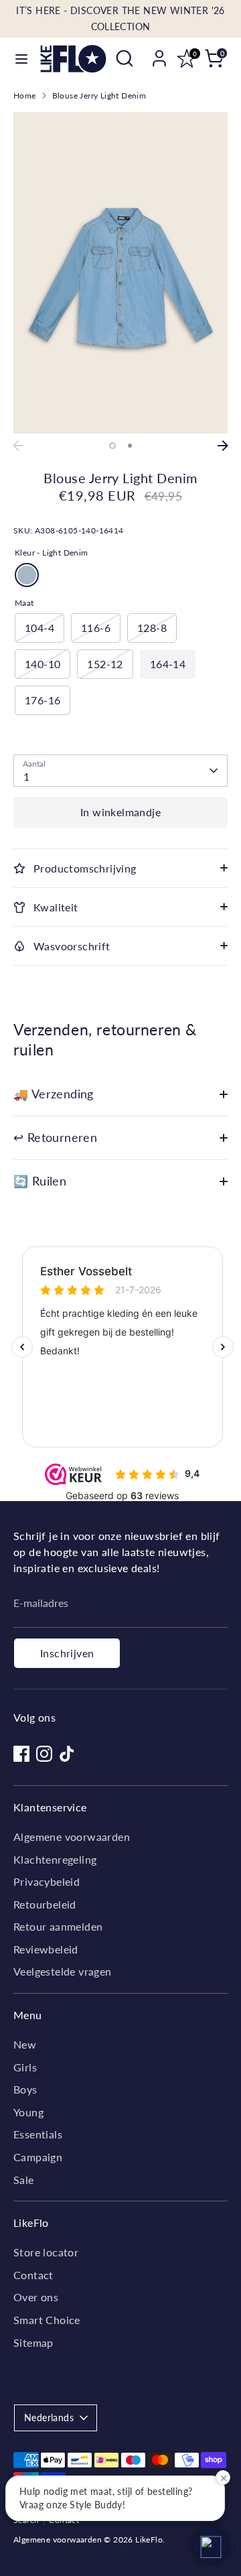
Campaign (38, 2157)
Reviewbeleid (46, 1949)
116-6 (96, 628)
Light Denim (27, 575)
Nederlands (49, 2418)
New (25, 2044)
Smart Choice (47, 2320)
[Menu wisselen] (21, 59)
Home (25, 95)
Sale (24, 2180)
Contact (33, 2275)
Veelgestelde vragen (63, 1971)
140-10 (43, 664)
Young (28, 2112)
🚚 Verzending (54, 1094)
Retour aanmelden (58, 1926)
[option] (120, 273)
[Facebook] (21, 1754)
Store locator (46, 2252)
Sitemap (33, 2342)
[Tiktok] (67, 1754)
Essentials (38, 2134)
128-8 (152, 628)
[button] (211, 2546)
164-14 (168, 664)
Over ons (36, 2297)
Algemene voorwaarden (72, 1837)
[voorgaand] (18, 446)
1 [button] (112, 446)
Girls (25, 2067)
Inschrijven (67, 1653)
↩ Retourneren (55, 1138)
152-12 (105, 664)
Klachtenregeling (55, 1859)
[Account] (159, 53)
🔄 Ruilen (40, 1181)
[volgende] (223, 446)
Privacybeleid (47, 1881)
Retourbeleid (45, 1904)
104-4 (39, 628)
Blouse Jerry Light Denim (99, 95)
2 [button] (130, 446)
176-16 (43, 700)
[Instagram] (44, 1754)
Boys (25, 2089)
